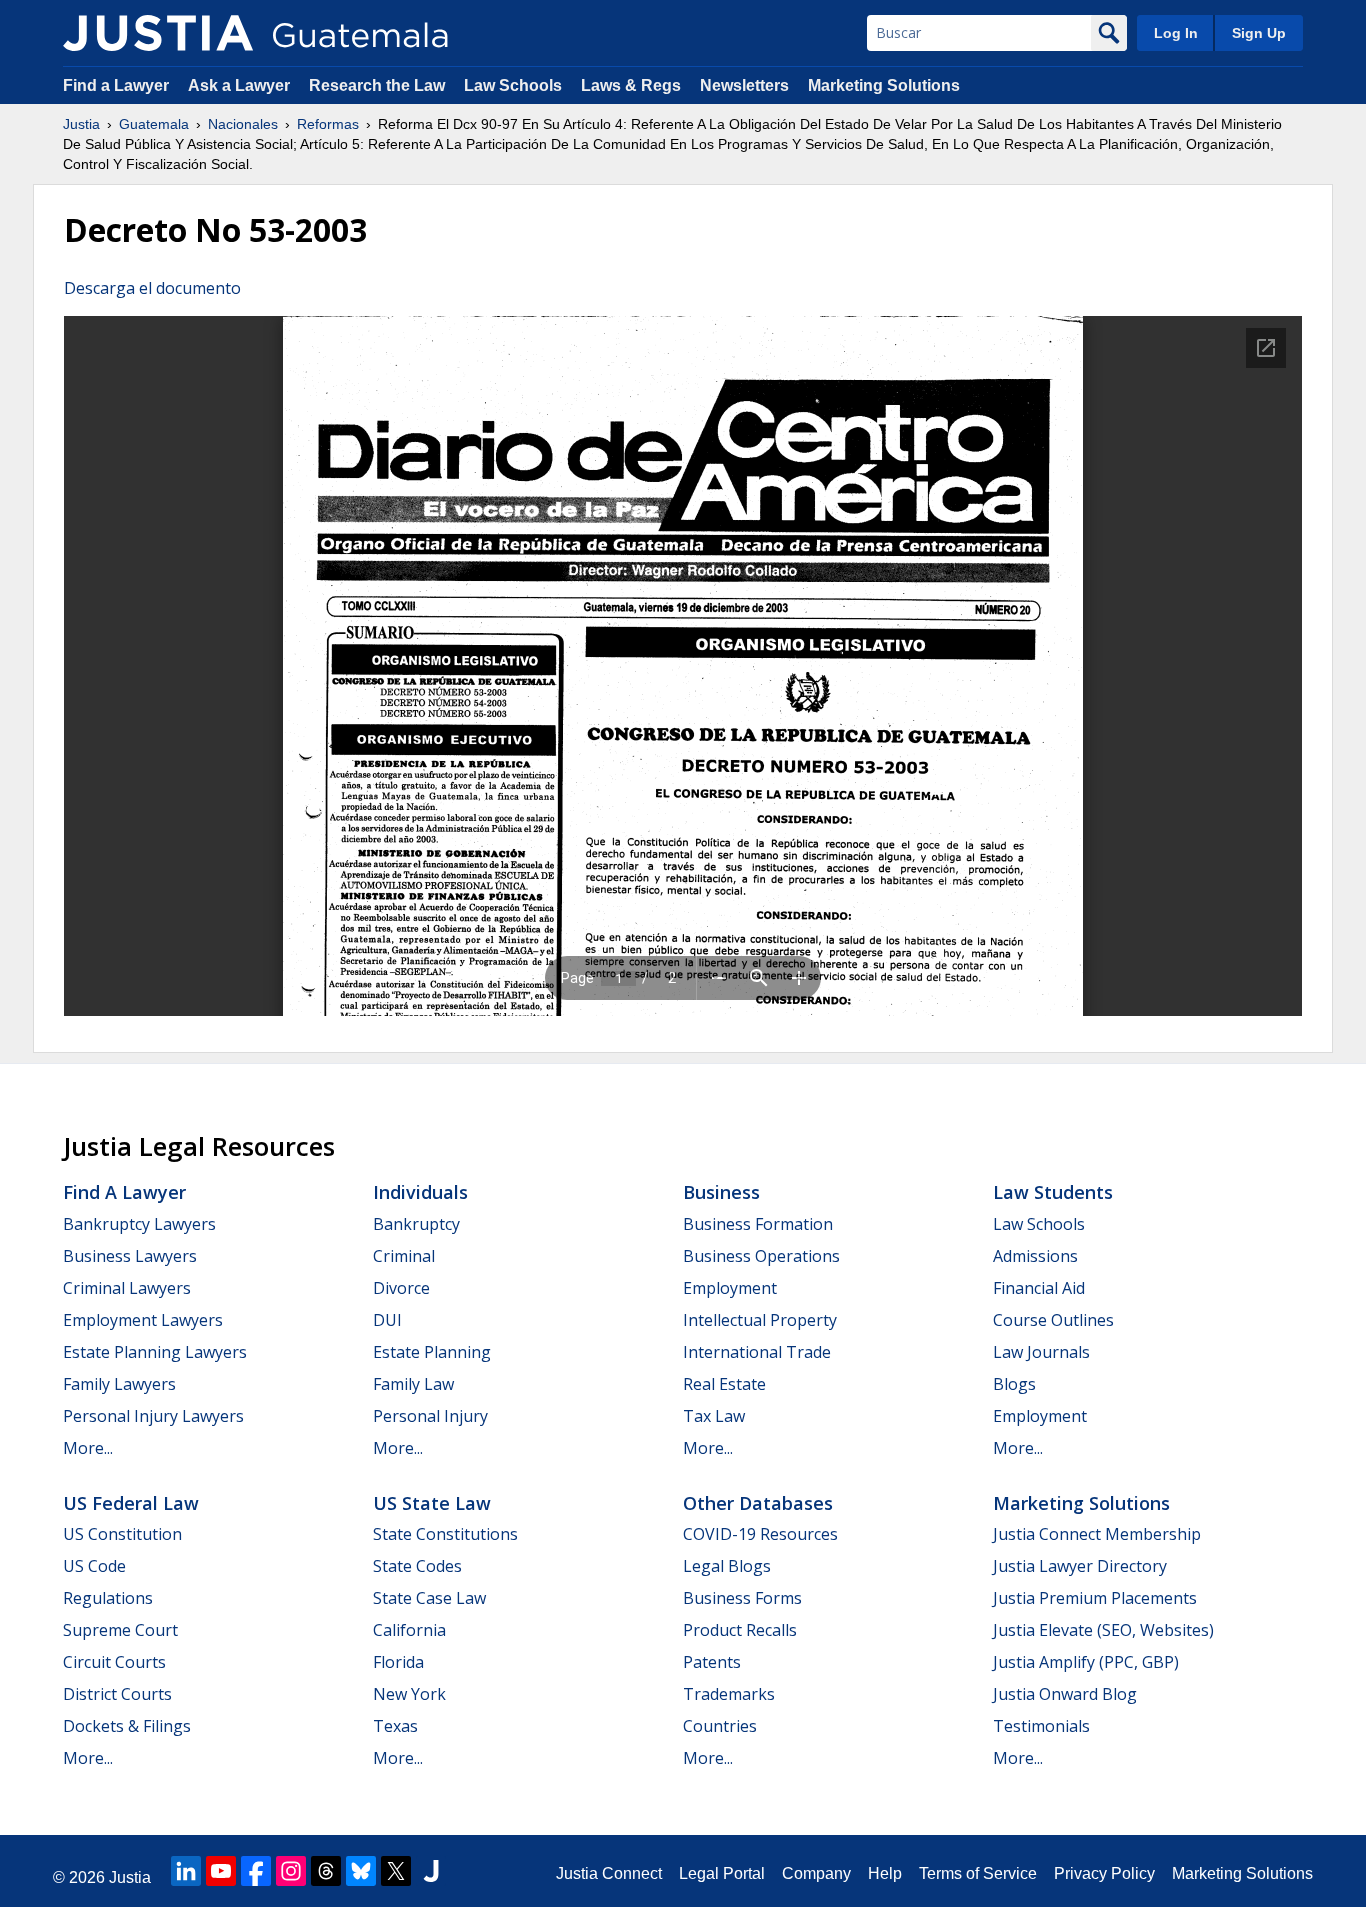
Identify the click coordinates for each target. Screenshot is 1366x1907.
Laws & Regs (631, 85)
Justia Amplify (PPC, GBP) (1086, 1662)
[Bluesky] (361, 1871)
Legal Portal (722, 1873)
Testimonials (1041, 1726)
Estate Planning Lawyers (155, 1352)
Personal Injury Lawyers (153, 1416)
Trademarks (729, 1694)
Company (816, 1873)
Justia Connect (609, 1873)
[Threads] (326, 1871)
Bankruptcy (416, 1224)
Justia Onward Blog (1065, 1694)
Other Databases (758, 1503)
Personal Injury (430, 1416)
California (409, 1630)
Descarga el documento (152, 288)
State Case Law (429, 1598)
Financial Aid (1039, 1288)
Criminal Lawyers (127, 1288)
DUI (387, 1320)
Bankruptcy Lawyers (139, 1224)
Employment (730, 1288)
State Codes (417, 1566)
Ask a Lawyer (241, 85)
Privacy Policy (1104, 1873)
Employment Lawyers (143, 1320)
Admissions (1035, 1256)
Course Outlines (1053, 1320)
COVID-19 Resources (760, 1534)
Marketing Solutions (884, 85)
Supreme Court (120, 1630)
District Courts (117, 1694)
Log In (1176, 33)
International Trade (757, 1352)
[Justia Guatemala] (158, 33)
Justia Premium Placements (1095, 1598)
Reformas (328, 124)
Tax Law (714, 1416)
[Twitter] (396, 1871)
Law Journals (1041, 1352)
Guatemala (154, 124)
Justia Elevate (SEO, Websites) (1103, 1630)
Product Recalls (740, 1630)
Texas (395, 1726)
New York (409, 1694)
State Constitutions (445, 1534)
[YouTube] (221, 1871)
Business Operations (761, 1256)
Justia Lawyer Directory (1080, 1566)
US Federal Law (131, 1503)
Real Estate (724, 1384)
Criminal (404, 1256)
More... (88, 1448)
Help (885, 1873)
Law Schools (513, 85)
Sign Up (1259, 33)
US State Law (432, 1503)
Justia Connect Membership (1097, 1534)
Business (721, 1192)
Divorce (401, 1288)
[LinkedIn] (186, 1871)
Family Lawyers (119, 1384)
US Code (94, 1566)
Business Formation (758, 1224)
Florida (398, 1662)
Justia (81, 124)
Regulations (108, 1598)
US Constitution (122, 1534)
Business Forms (742, 1598)
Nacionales (243, 124)
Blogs (1014, 1384)
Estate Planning (432, 1352)
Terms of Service (978, 1873)
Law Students (1053, 1192)
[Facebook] (256, 1871)
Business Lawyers (130, 1256)
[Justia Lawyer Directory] (431, 1871)
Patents (712, 1662)
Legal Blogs (727, 1566)
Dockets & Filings (127, 1726)
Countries (720, 1726)
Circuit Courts (114, 1662)
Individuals (420, 1192)
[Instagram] (291, 1871)
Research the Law (377, 85)
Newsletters (744, 85)
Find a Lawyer (116, 85)
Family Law (413, 1384)
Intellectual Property (760, 1320)
